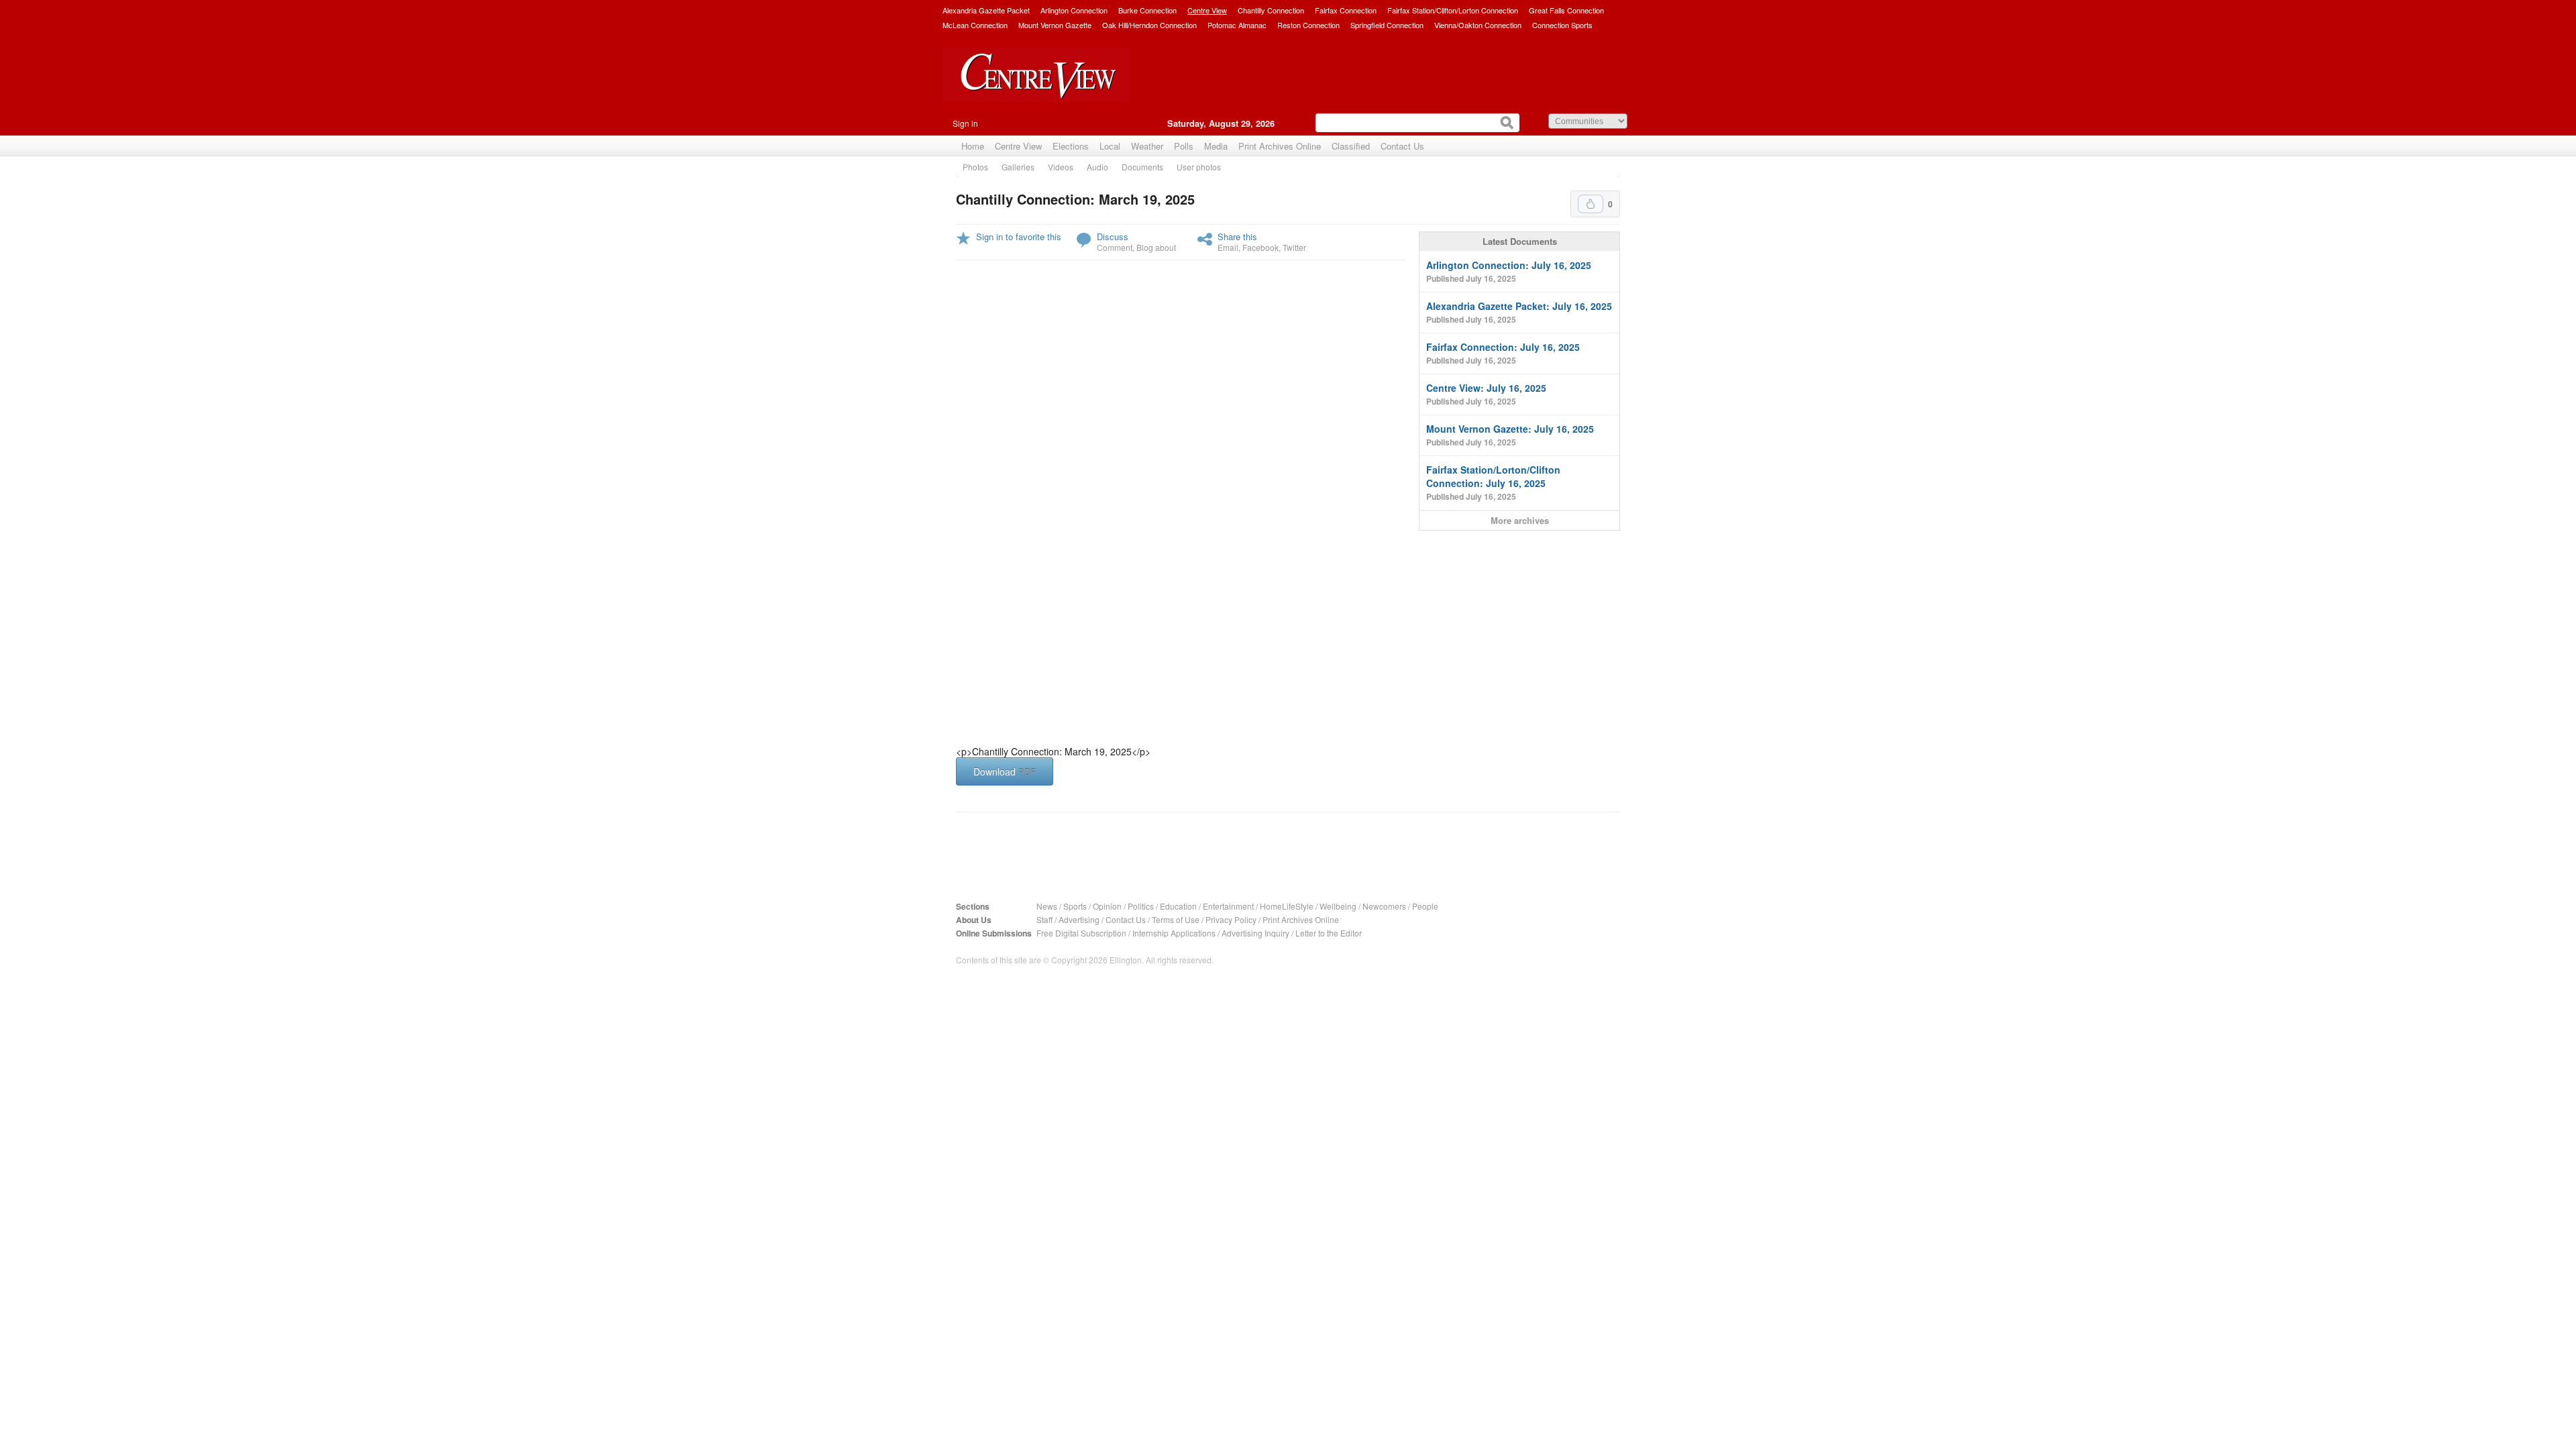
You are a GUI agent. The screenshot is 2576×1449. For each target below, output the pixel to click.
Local (1110, 146)
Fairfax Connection (1346, 10)
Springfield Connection (1387, 25)
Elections (1071, 146)
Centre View (1207, 10)
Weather (1147, 146)
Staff (1044, 919)
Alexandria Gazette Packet (986, 10)
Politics (1141, 906)
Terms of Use (1176, 919)
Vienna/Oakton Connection (1478, 25)
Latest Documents (1520, 241)
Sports (1075, 906)
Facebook (1260, 247)
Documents (1142, 167)
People (1425, 906)
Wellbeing (1338, 906)
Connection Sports (1562, 25)
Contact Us (1402, 146)
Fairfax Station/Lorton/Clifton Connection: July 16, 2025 (1493, 483)
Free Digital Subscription (1081, 933)
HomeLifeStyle (1287, 906)
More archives (1520, 520)
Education (1178, 906)
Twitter (1294, 247)
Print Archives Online (1280, 146)
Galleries (1018, 167)
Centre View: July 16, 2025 (1486, 394)
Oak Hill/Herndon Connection (1149, 25)
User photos (1199, 167)
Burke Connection (1147, 10)
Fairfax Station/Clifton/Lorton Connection (1453, 10)
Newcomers (1384, 906)
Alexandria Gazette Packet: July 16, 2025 (1519, 312)
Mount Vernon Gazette (1055, 25)
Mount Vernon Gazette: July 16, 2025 (1510, 435)
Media (1216, 146)
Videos (1061, 167)
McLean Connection (975, 25)
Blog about (1156, 247)
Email (1228, 247)
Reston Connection (1308, 25)
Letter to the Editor (1329, 933)
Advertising (1079, 919)
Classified (1351, 146)
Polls (1184, 146)
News (1047, 906)
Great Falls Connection (1566, 10)
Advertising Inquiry (1255, 933)
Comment (1115, 247)
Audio (1097, 167)
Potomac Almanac (1237, 25)
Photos (975, 167)
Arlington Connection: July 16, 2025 (1509, 271)
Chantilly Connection (1271, 10)
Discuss (1113, 236)
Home (973, 146)
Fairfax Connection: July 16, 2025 (1503, 353)
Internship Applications (1174, 933)
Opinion (1107, 906)
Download (1005, 771)
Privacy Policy (1231, 919)
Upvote (1591, 204)
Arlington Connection (1074, 10)
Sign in (965, 123)
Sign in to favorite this (1019, 236)
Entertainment (1228, 906)
